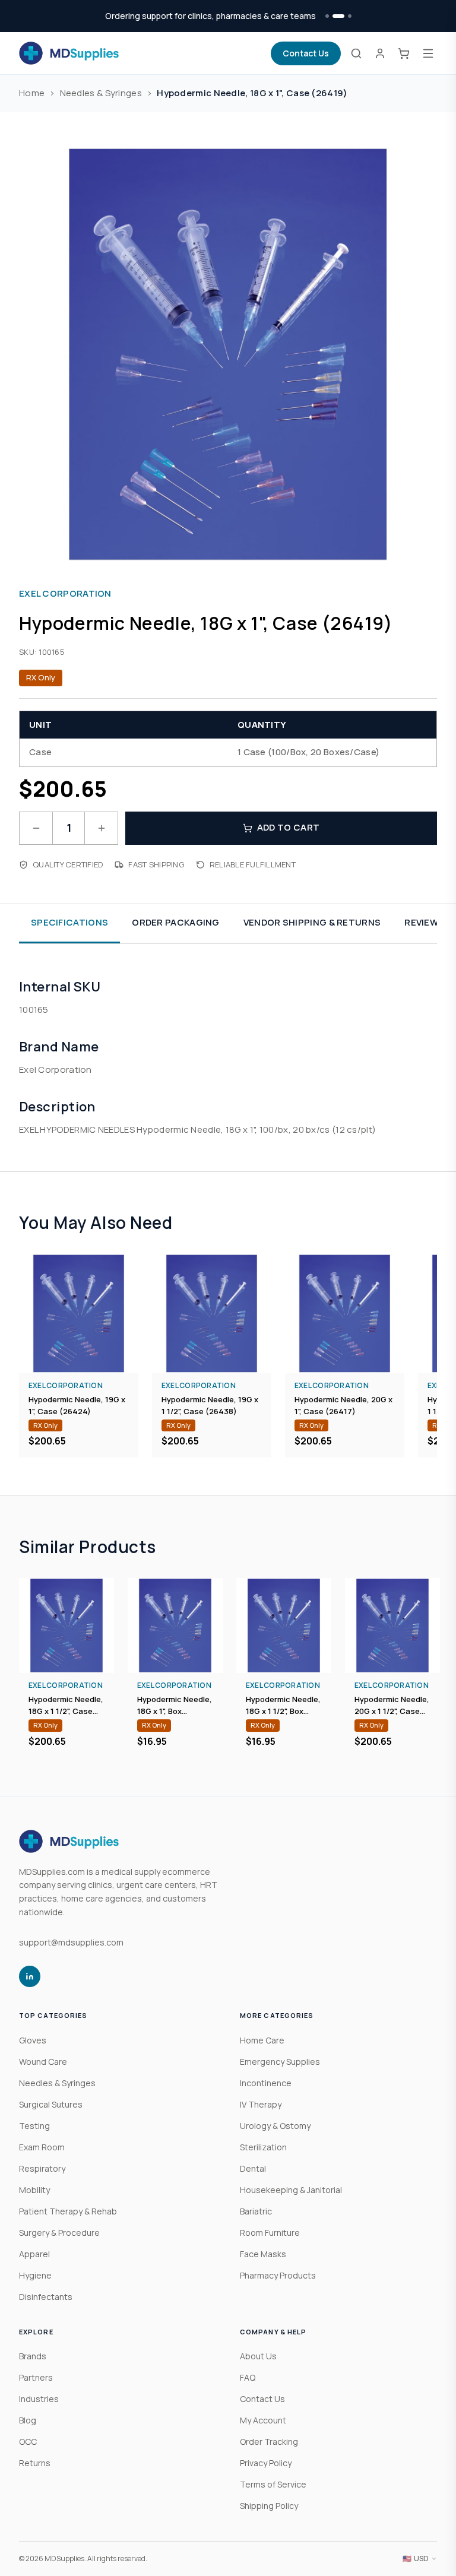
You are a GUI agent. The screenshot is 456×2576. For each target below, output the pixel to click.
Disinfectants (46, 2297)
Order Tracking (269, 2442)
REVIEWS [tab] (424, 922)
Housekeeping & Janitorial (291, 2190)
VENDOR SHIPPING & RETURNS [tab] (312, 922)
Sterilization (263, 2147)
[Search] (356, 53)
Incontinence (266, 2083)
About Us (258, 2356)
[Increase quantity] (101, 828)
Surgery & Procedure (59, 2233)
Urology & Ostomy (275, 2126)
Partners (36, 2377)
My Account (263, 2420)
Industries (39, 2399)
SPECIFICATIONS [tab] (69, 922)
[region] (228, 1356)
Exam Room (42, 2147)
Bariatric (256, 2211)
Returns (35, 2463)
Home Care (262, 2040)
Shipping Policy (269, 2506)
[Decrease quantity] (36, 828)
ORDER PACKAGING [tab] (176, 922)
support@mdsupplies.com (71, 1942)
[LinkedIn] (30, 1976)
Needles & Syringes (101, 93)
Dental (253, 2168)
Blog (28, 2420)
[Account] (380, 53)
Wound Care (43, 2062)
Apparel (34, 2254)
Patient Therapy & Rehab (68, 2211)
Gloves (33, 2040)
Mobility (34, 2190)
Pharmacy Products (278, 2275)
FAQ (248, 2377)
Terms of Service (273, 2484)
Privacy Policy (266, 2463)
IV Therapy (261, 2104)
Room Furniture (270, 2233)
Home (32, 93)
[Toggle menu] (428, 53)
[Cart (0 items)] (404, 53)
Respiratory (42, 2168)
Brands (33, 2356)
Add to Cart (288, 827)
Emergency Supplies (280, 2062)
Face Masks (263, 2254)
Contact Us (306, 53)
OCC (28, 2442)
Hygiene (35, 2275)
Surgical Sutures (51, 2104)
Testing (34, 2126)
